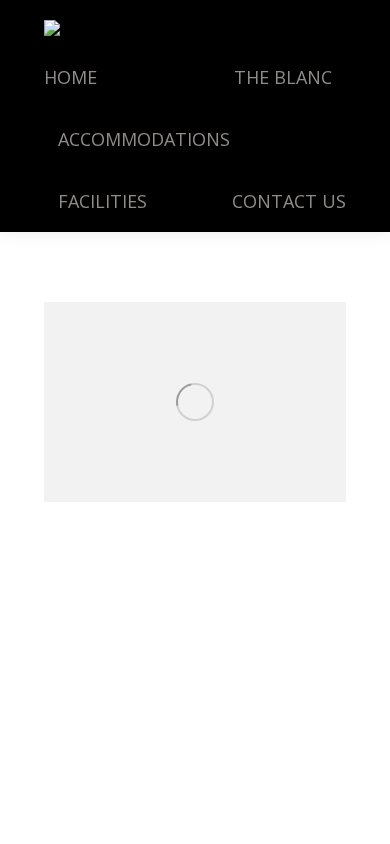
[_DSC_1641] (195, 402)
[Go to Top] (358, 812)
